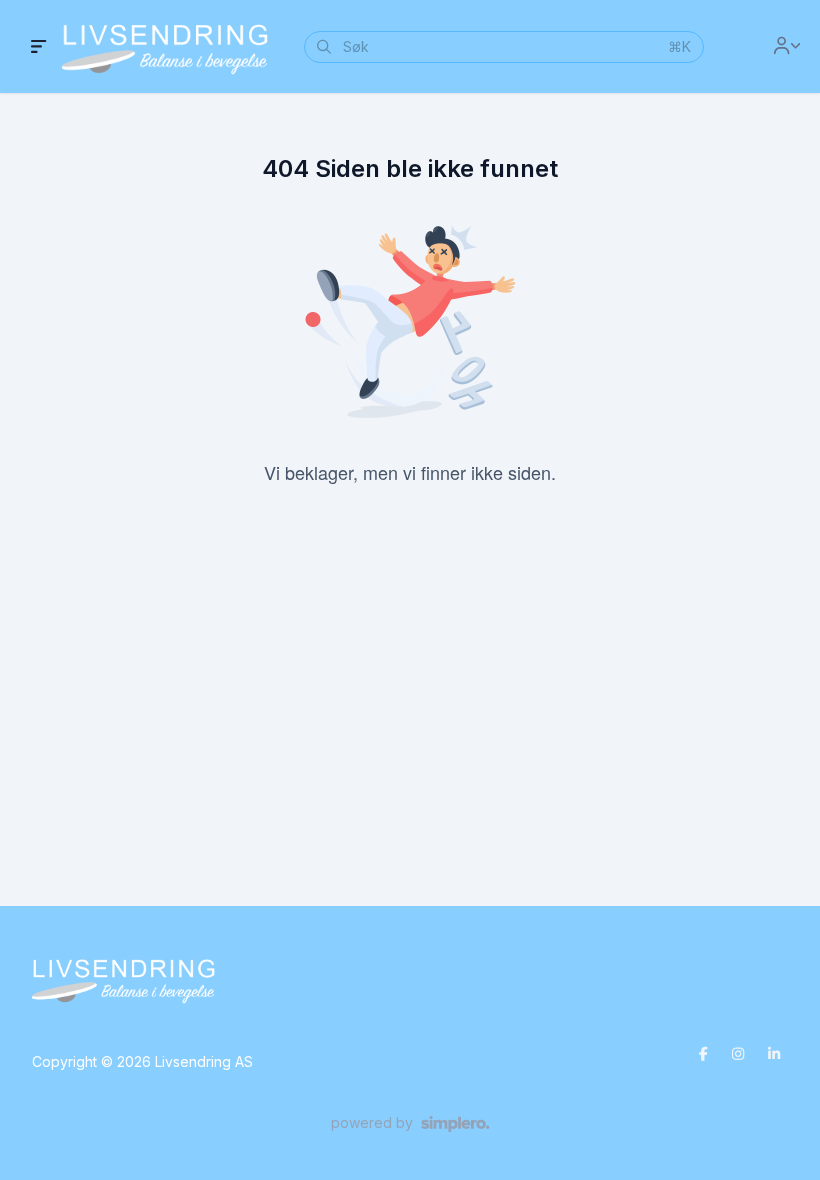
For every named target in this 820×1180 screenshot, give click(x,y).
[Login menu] (787, 47)
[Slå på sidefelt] (39, 47)
